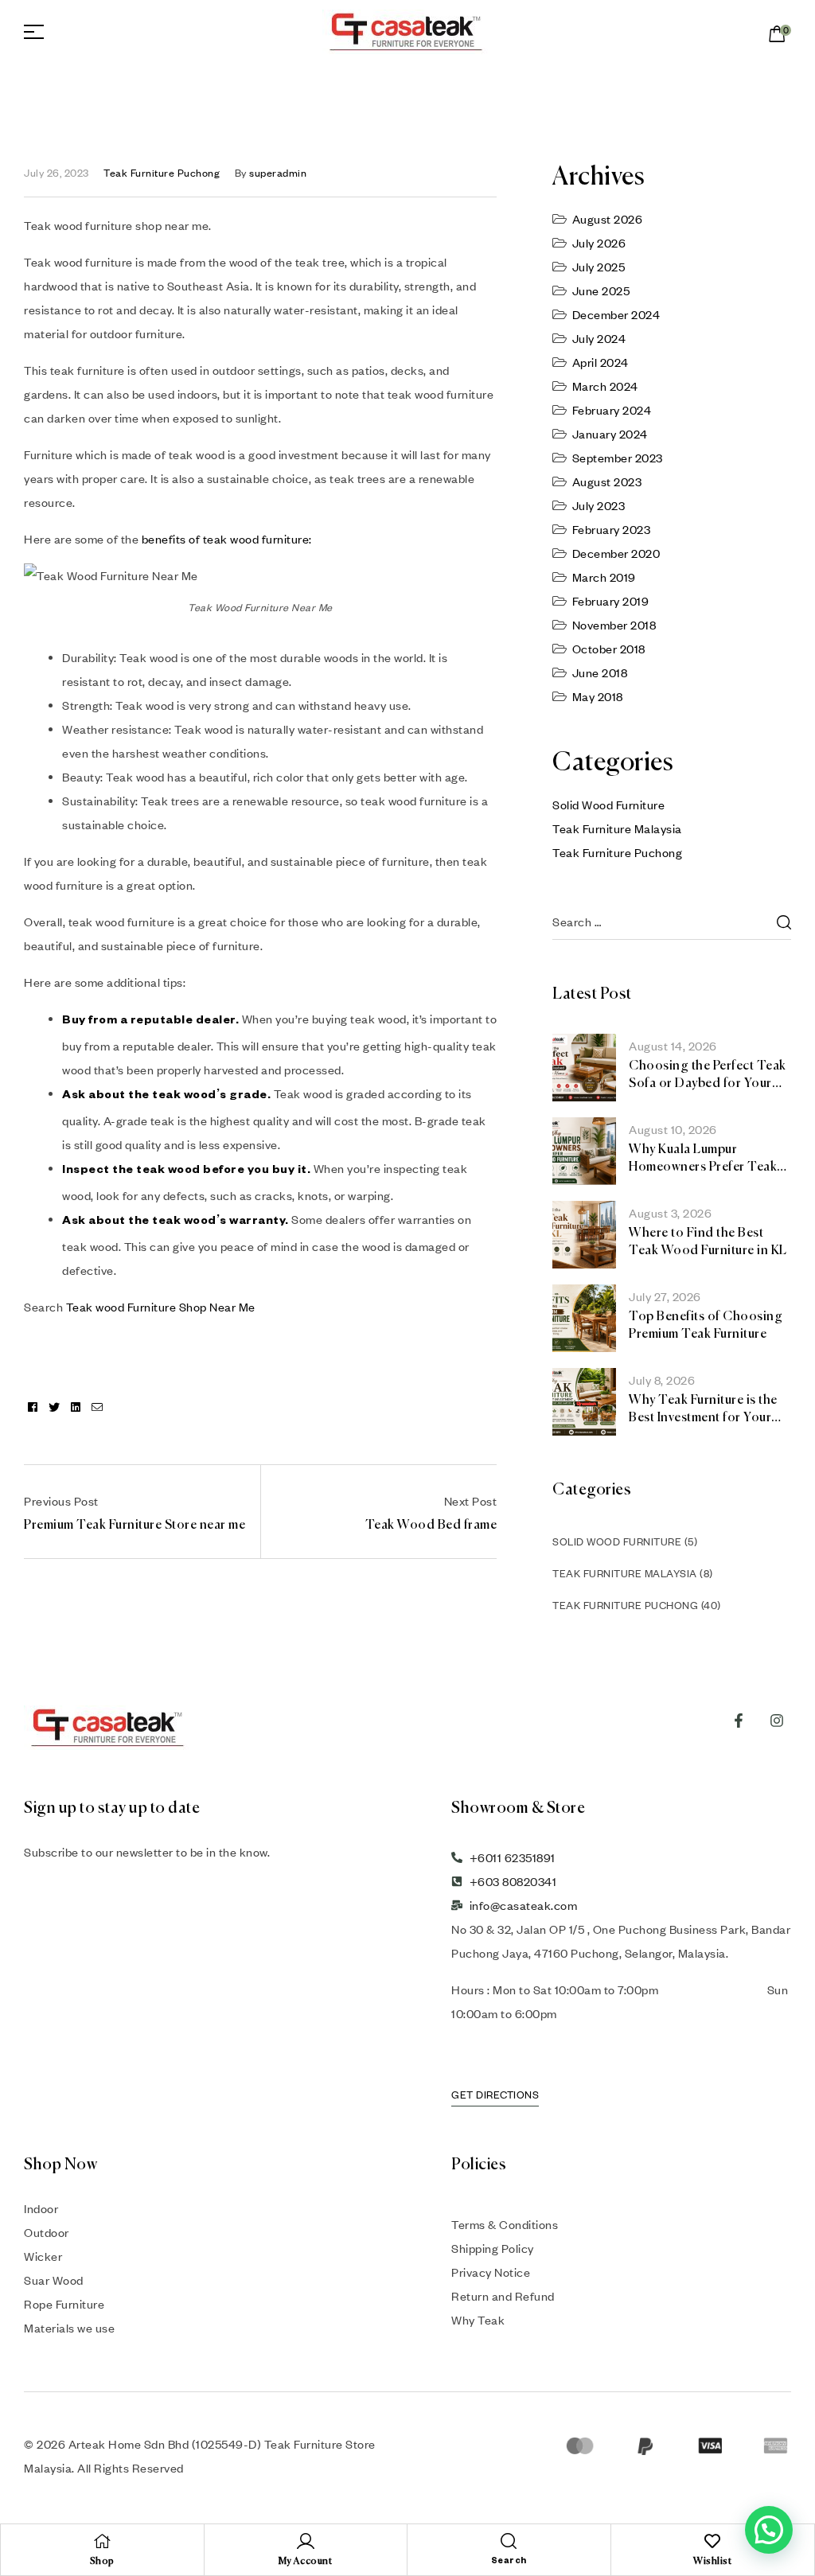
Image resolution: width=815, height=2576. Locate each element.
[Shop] (102, 2541)
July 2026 (599, 243)
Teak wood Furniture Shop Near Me (161, 1307)
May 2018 (598, 696)
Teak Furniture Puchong (162, 173)
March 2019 (604, 577)
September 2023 (618, 458)
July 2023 (599, 505)
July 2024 (599, 338)
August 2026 (608, 219)
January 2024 (610, 434)
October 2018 (609, 649)
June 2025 (601, 290)
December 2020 (616, 553)
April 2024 (601, 362)
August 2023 (607, 481)
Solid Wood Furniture (608, 805)
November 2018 (614, 625)
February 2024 (612, 410)
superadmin (278, 173)
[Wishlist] (712, 2541)
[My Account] (306, 2541)
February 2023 (612, 529)
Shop (102, 2562)
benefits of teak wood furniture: (227, 539)
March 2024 (605, 386)
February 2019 (611, 601)
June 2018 (600, 672)
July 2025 (599, 267)
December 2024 (616, 314)
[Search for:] (672, 922)
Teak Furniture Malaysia (617, 828)
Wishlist (712, 2562)
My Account (305, 2562)
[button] (769, 2530)
